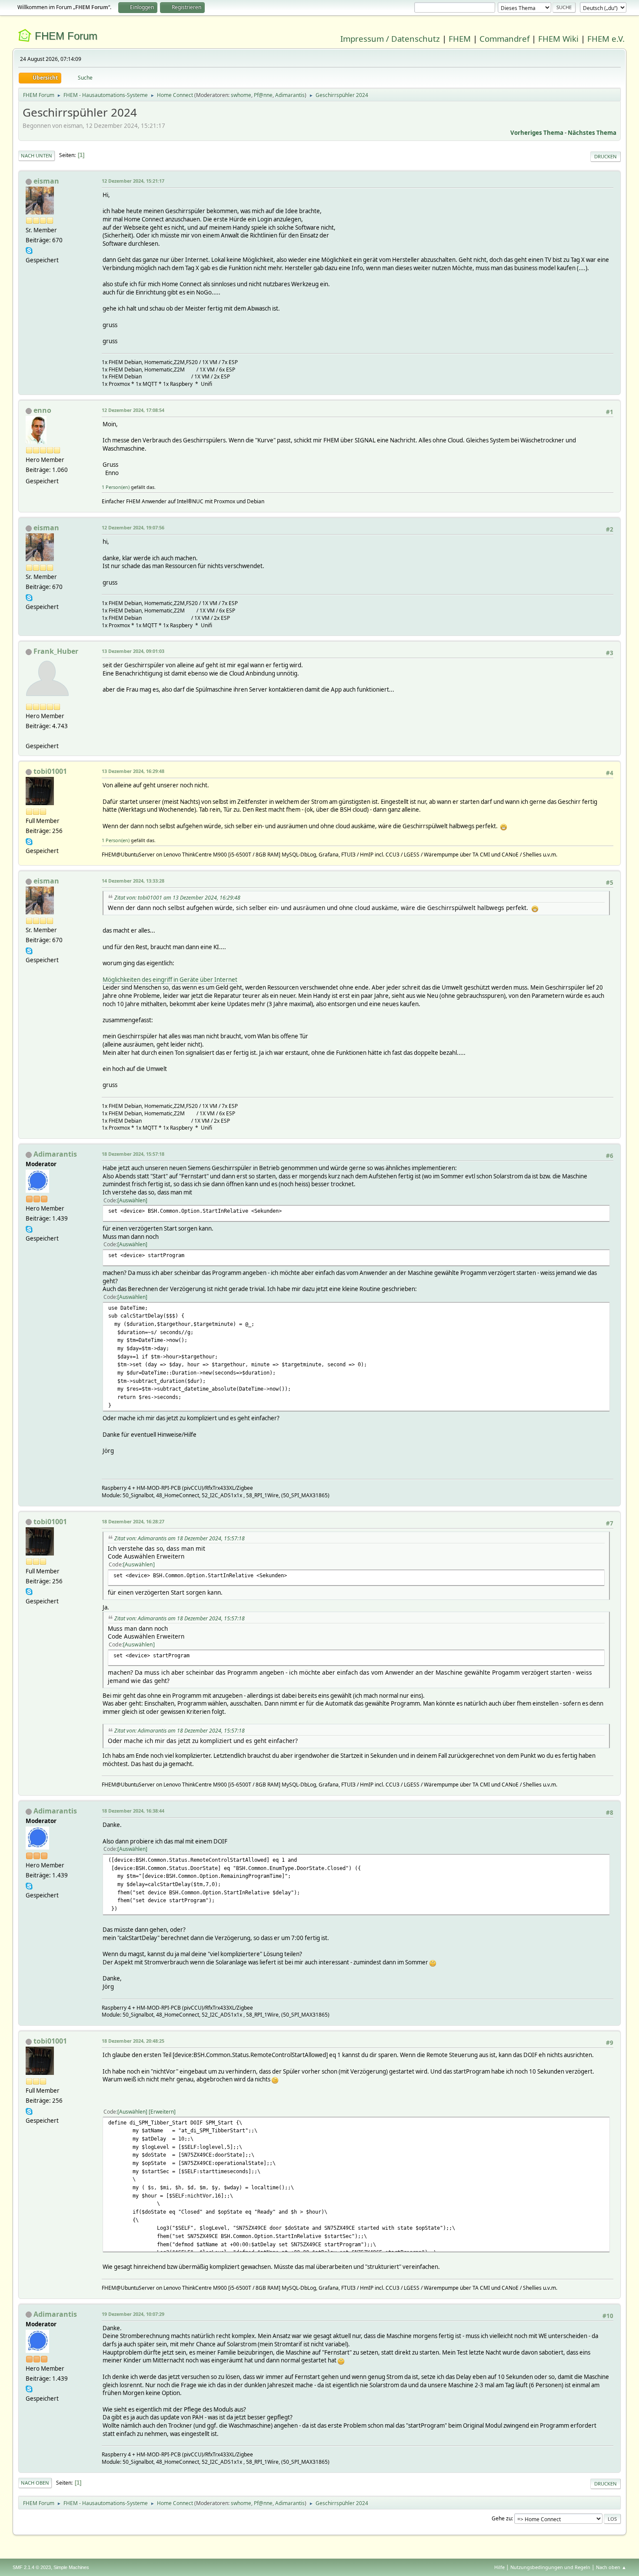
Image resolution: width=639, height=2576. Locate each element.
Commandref (504, 38)
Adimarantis (290, 95)
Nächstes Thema (592, 133)
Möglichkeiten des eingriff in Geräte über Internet (170, 980)
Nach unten (37, 156)
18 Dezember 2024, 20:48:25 (133, 2041)
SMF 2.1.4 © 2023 (32, 2567)
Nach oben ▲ (611, 2567)
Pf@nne (263, 95)
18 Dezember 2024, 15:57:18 (133, 1154)
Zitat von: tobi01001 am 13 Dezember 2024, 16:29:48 (177, 898)
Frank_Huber (56, 651)
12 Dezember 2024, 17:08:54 (133, 410)
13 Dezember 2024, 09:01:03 (133, 651)
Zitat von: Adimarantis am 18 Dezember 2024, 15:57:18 (180, 1538)
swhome (241, 95)
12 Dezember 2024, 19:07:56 (133, 527)
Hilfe (499, 2567)
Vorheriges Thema (537, 133)
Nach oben (35, 2483)
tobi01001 (50, 771)
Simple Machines (71, 2567)
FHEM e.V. (606, 38)
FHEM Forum (66, 36)
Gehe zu (502, 2518)
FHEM (460, 38)
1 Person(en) (116, 487)
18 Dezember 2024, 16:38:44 (133, 1811)
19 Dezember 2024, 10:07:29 (133, 2314)
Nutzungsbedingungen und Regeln (550, 2567)
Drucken (606, 156)
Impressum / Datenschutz (390, 38)
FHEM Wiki (558, 38)
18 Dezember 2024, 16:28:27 (133, 1521)
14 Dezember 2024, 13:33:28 (133, 881)
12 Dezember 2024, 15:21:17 (133, 181)
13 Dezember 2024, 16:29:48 (133, 771)
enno (42, 410)
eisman (46, 181)
